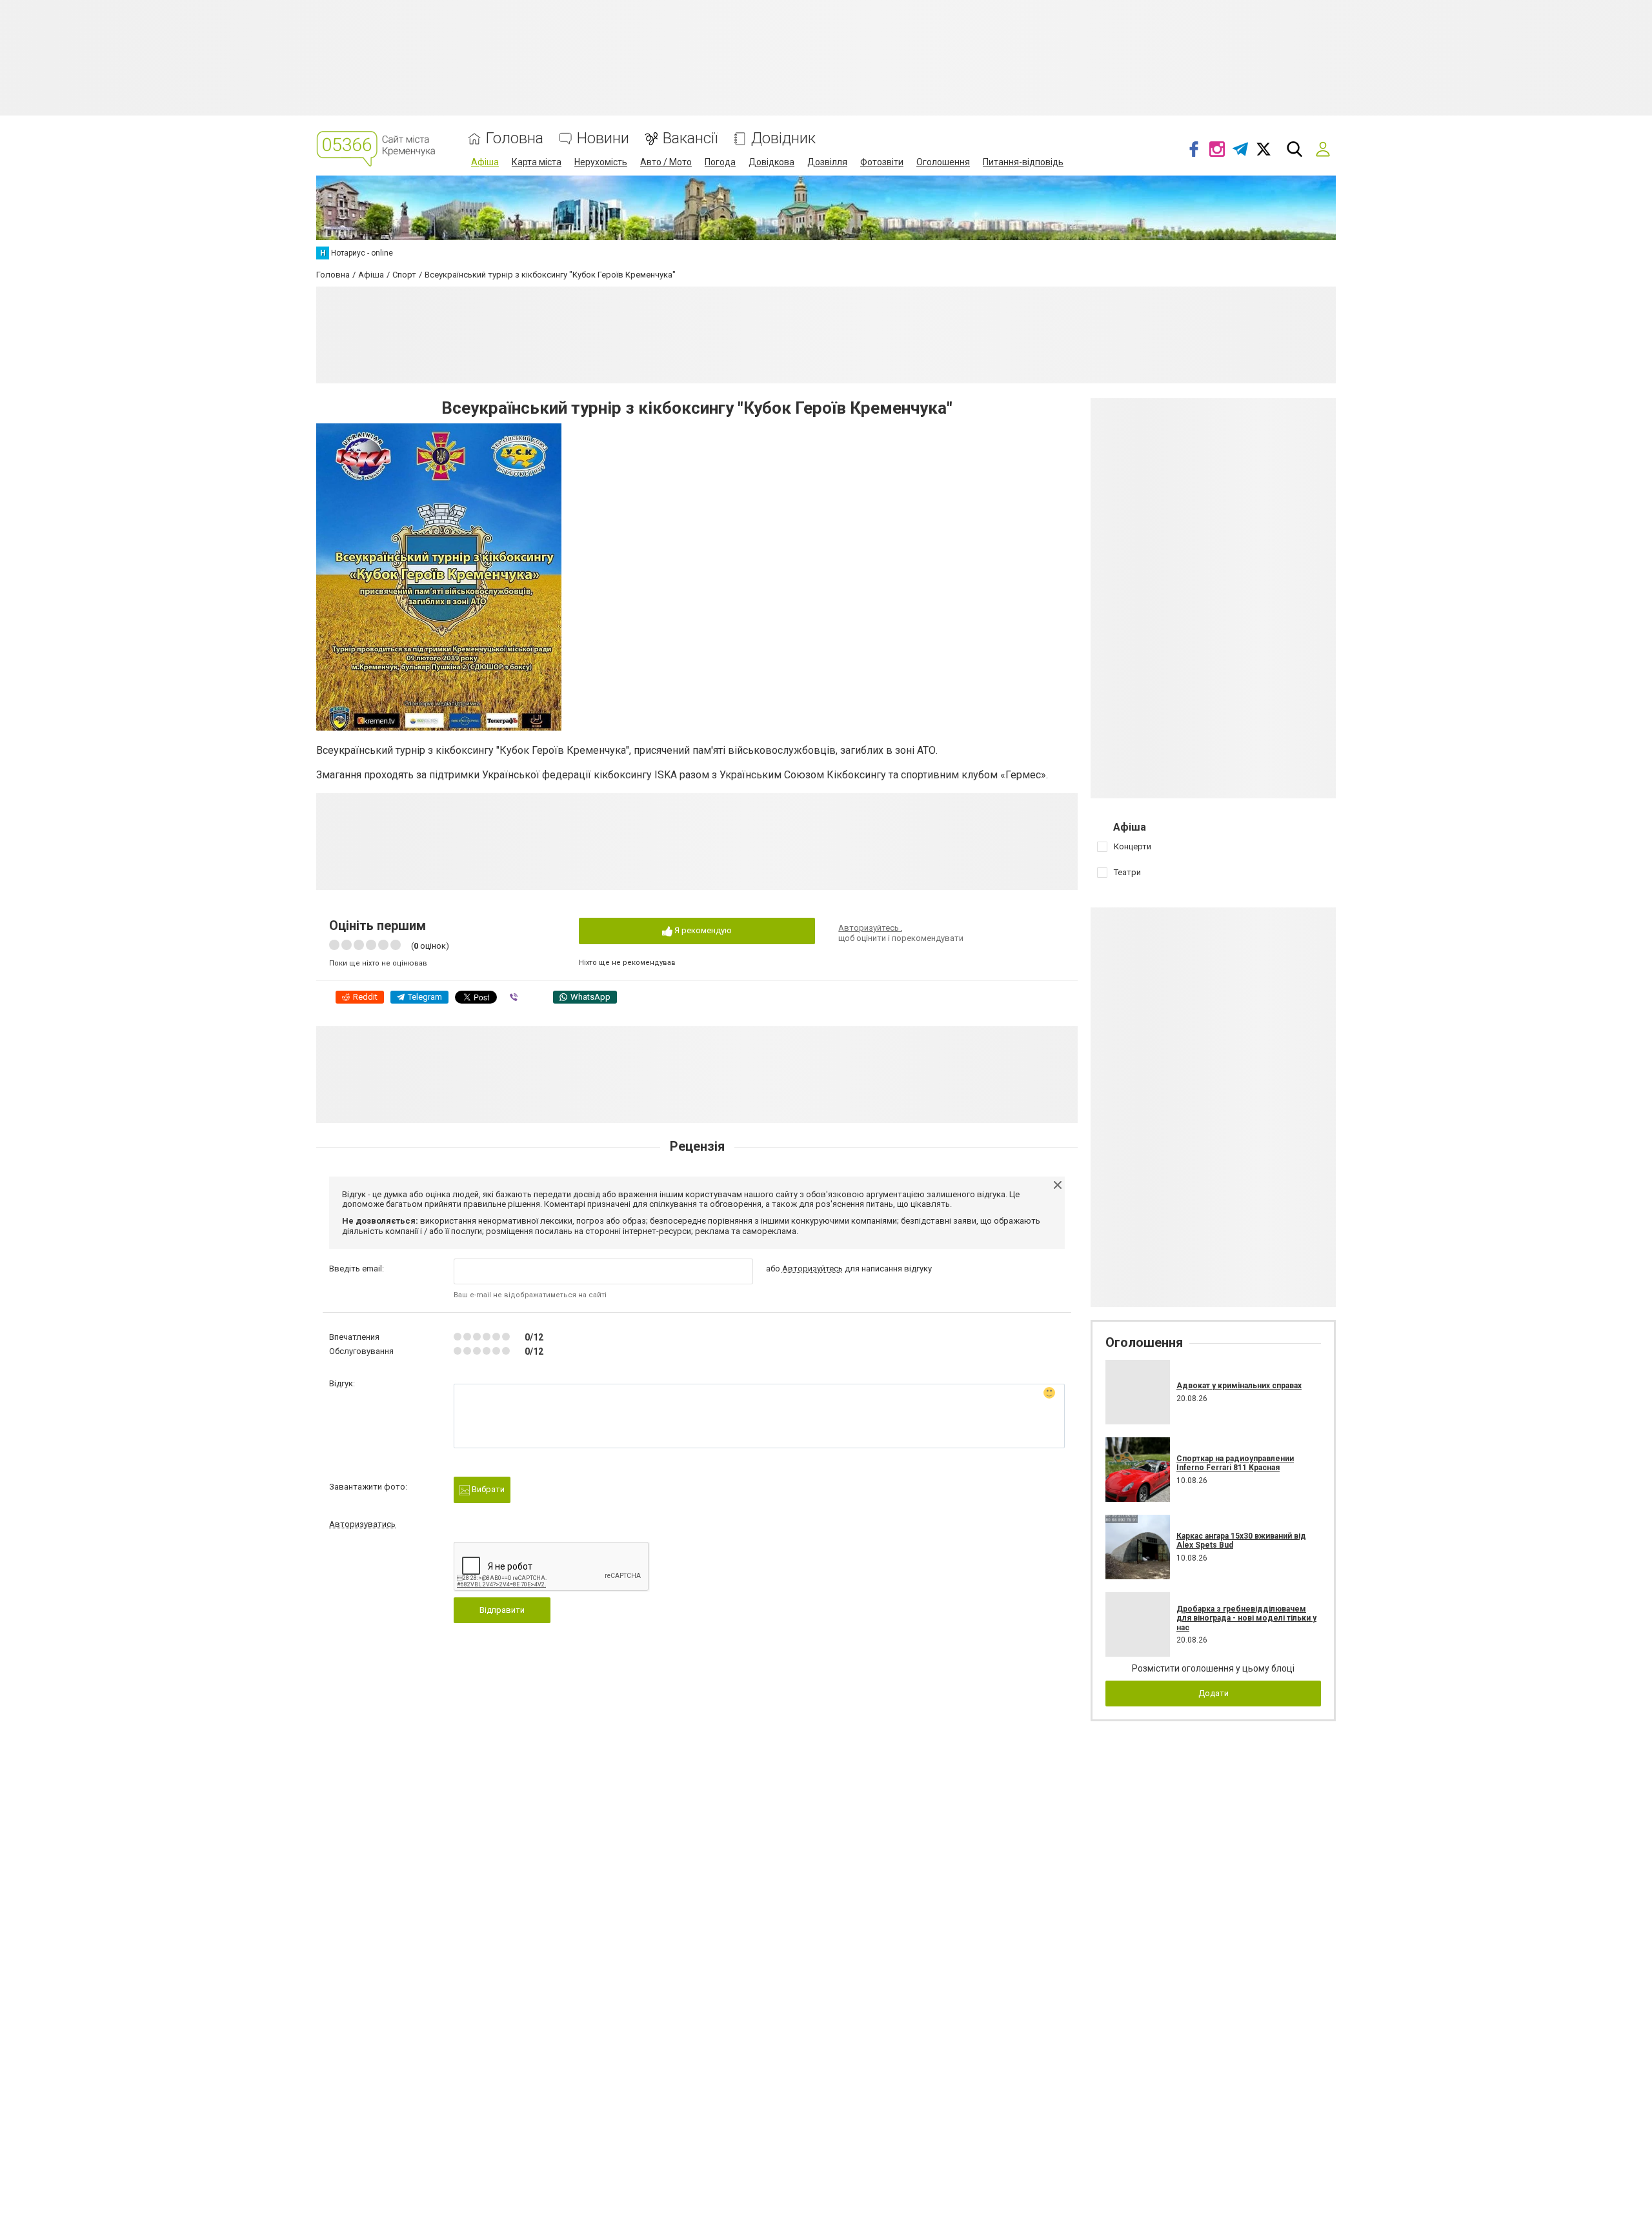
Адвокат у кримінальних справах (1239, 1386)
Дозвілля (827, 162)
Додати (1214, 1693)
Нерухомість (601, 162)
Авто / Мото (666, 162)
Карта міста (537, 162)
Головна (515, 138)
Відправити (502, 1610)
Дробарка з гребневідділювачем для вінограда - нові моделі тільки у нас (1246, 1618)
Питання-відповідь (1023, 162)
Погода (720, 162)
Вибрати (487, 1489)
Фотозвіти (882, 162)
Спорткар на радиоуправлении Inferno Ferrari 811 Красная (1235, 1463)
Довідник (783, 138)
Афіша (485, 162)
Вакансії (690, 138)
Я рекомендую (702, 930)
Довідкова (771, 162)
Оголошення (943, 162)
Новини (603, 138)
